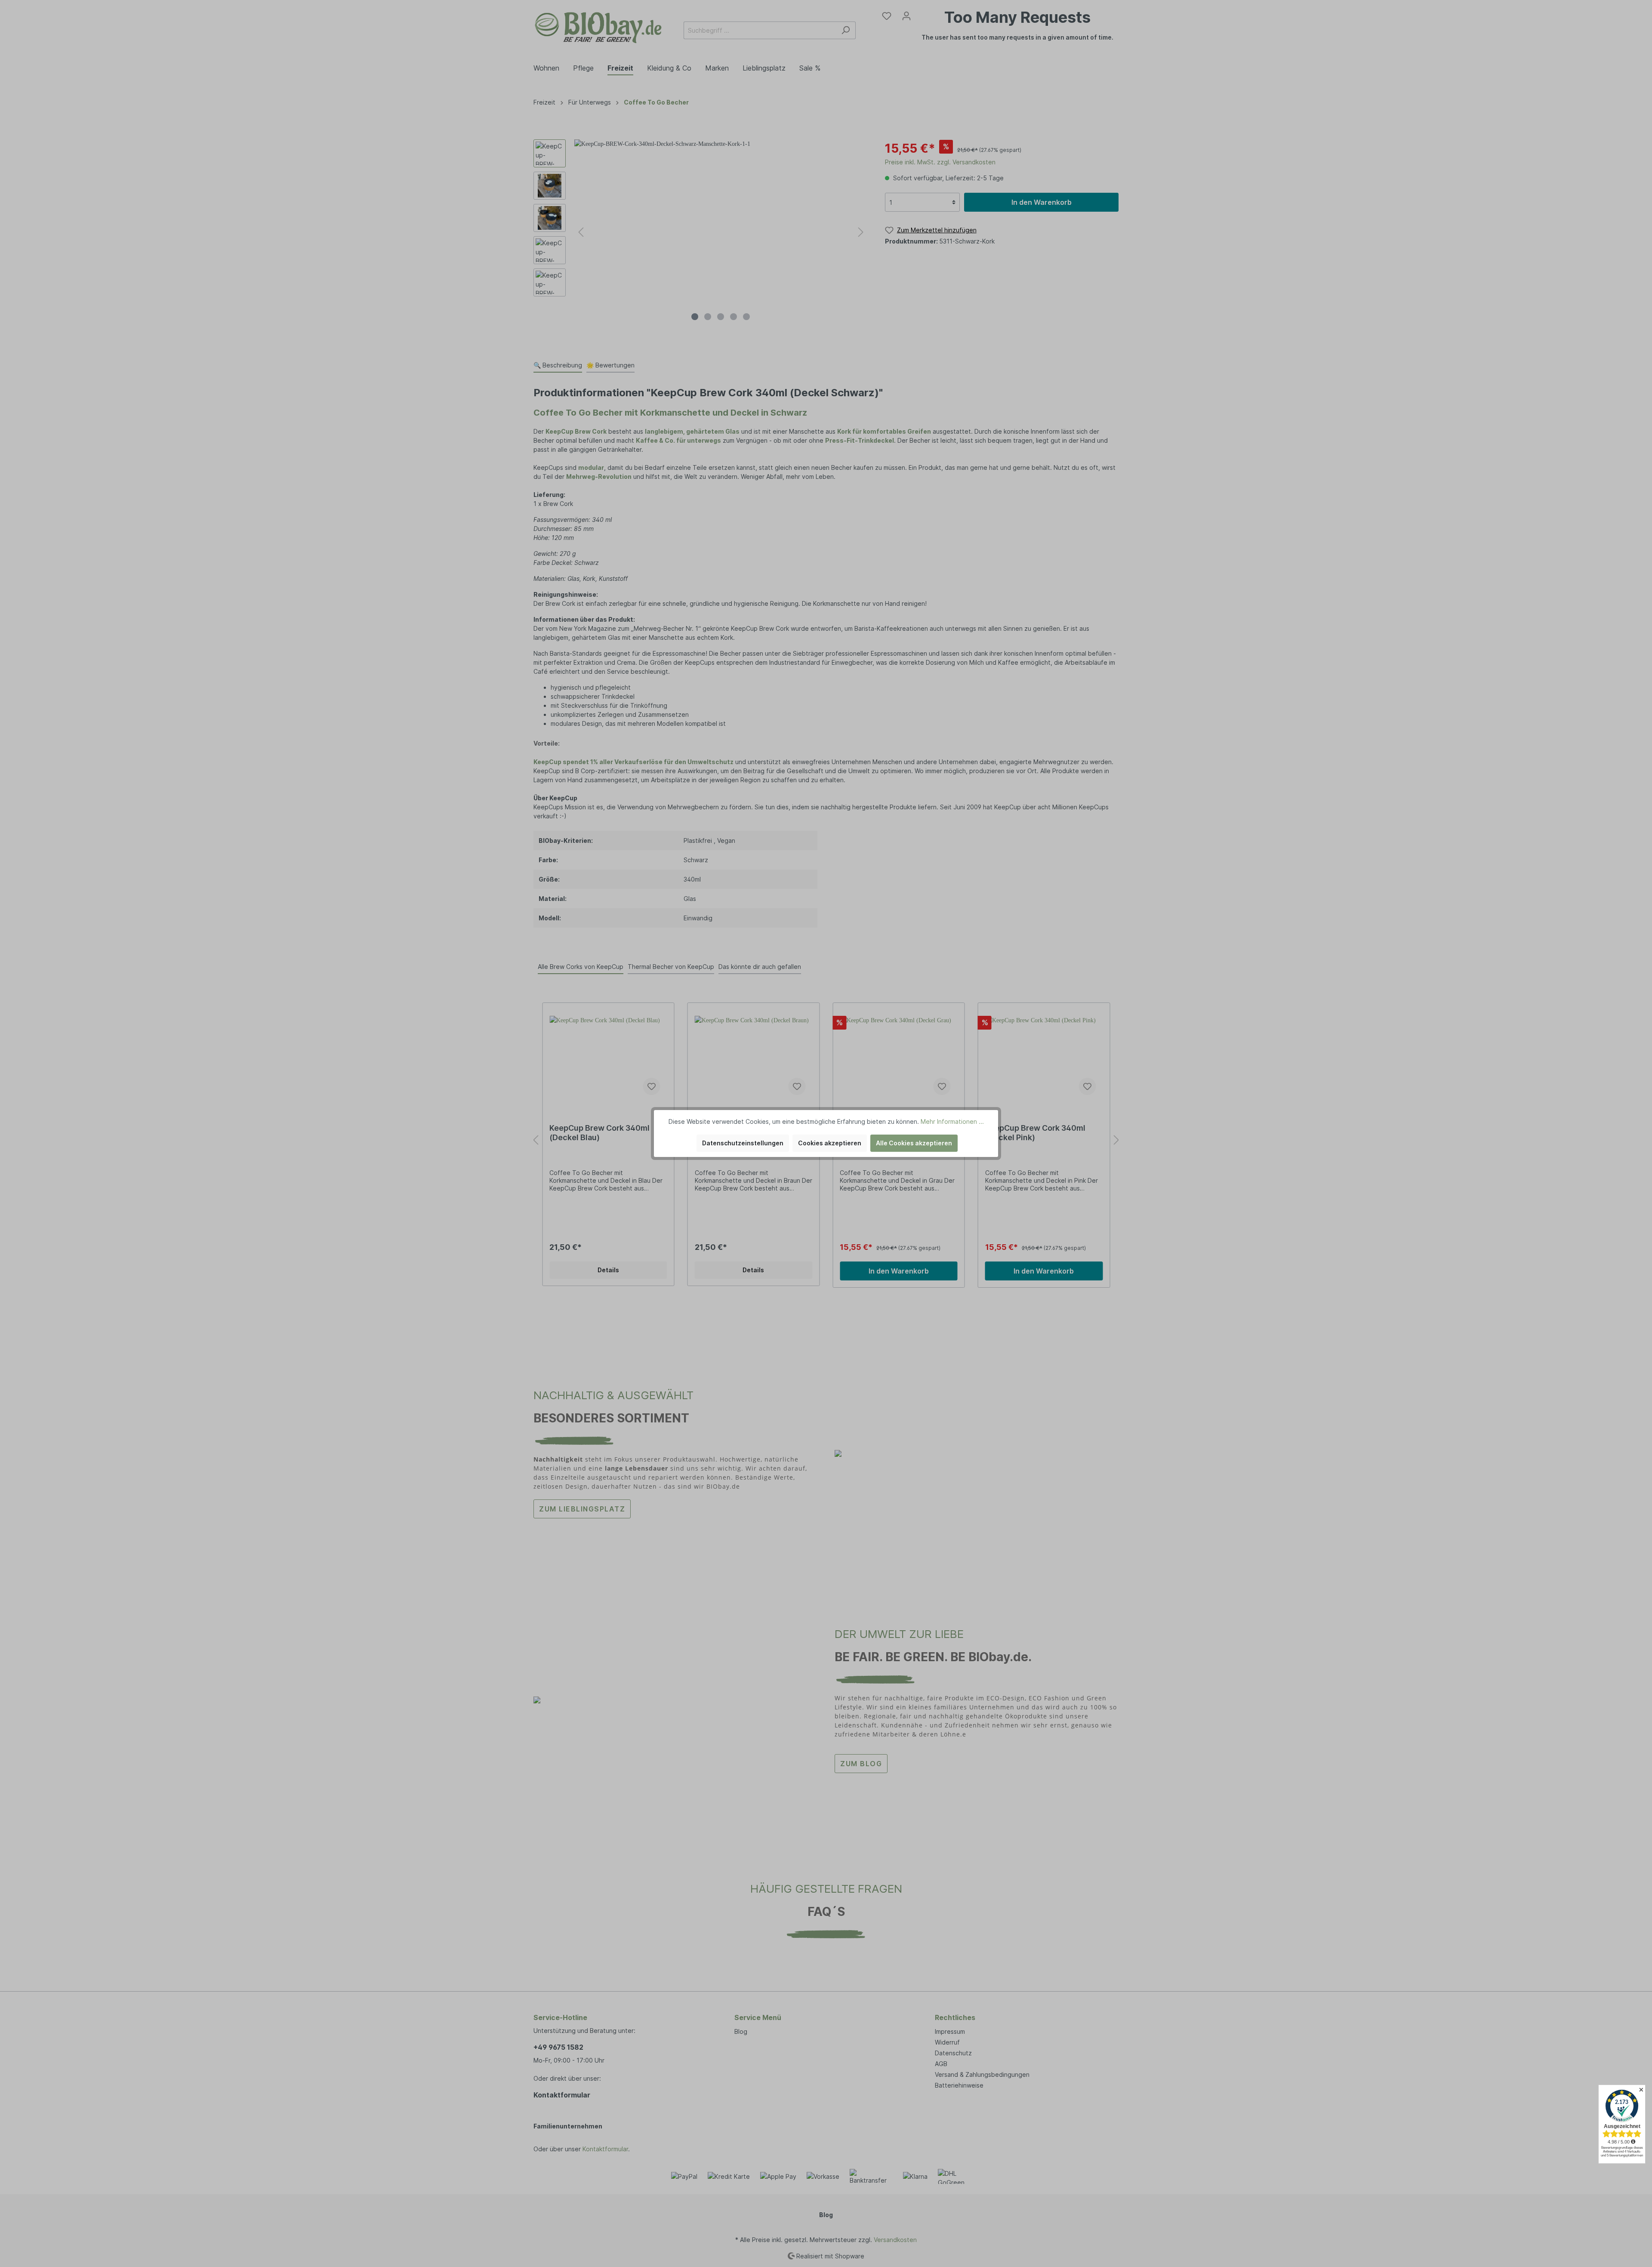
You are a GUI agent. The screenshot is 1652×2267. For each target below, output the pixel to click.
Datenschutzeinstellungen (743, 1143)
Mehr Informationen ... (952, 1121)
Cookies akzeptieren (830, 1143)
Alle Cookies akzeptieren (914, 1143)
